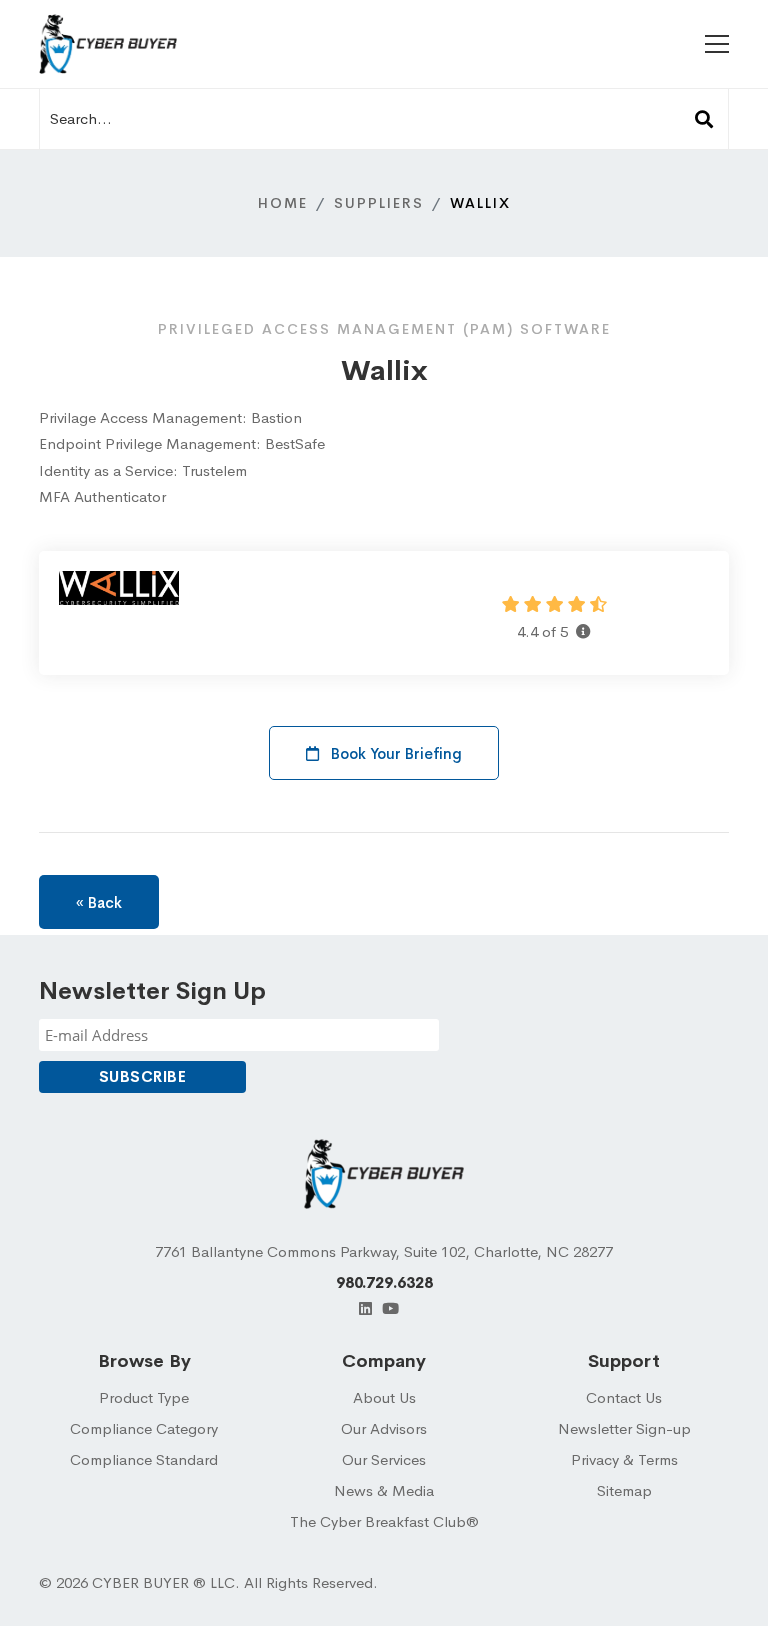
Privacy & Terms (624, 1459)
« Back (99, 902)
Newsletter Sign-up (624, 1428)
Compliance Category (144, 1428)
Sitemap (624, 1490)
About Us (384, 1397)
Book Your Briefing (394, 753)
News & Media (384, 1490)
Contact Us (624, 1397)
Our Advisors (384, 1428)
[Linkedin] (365, 1309)
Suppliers (379, 203)
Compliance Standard (144, 1459)
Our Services (384, 1459)
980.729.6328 (384, 1282)
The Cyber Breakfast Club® (384, 1521)
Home (283, 203)
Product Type (144, 1397)
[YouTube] (390, 1309)
